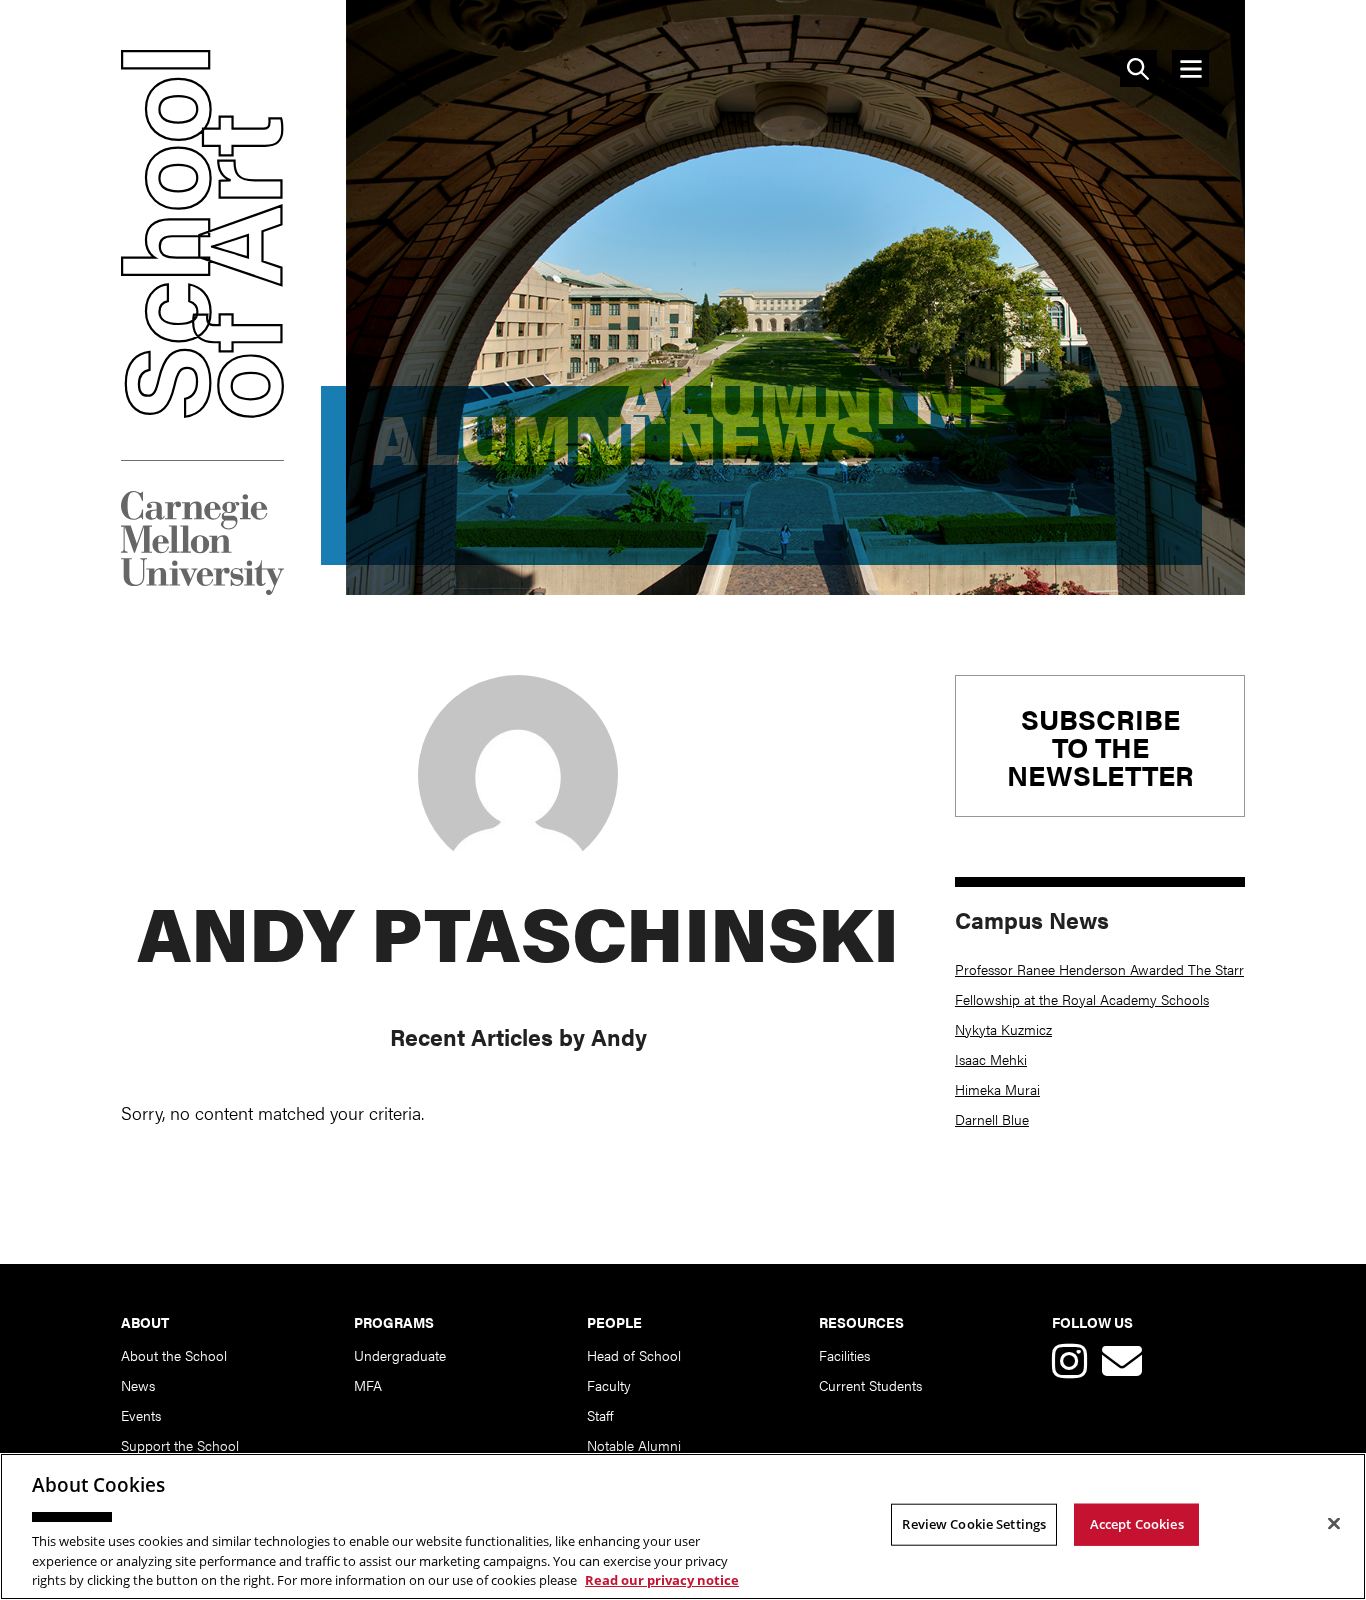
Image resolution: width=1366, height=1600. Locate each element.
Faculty (609, 1385)
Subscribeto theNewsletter (1100, 746)
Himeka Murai (997, 1089)
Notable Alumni (634, 1445)
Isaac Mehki (991, 1059)
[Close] (1334, 1524)
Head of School (634, 1355)
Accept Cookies (1137, 1524)
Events (141, 1415)
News (138, 1385)
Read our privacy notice (662, 1579)
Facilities (844, 1355)
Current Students (870, 1385)
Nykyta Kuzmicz (1003, 1029)
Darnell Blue (992, 1119)
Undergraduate (400, 1355)
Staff (600, 1415)
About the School (174, 1355)
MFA (368, 1385)
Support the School (180, 1445)
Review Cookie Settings (974, 1524)
